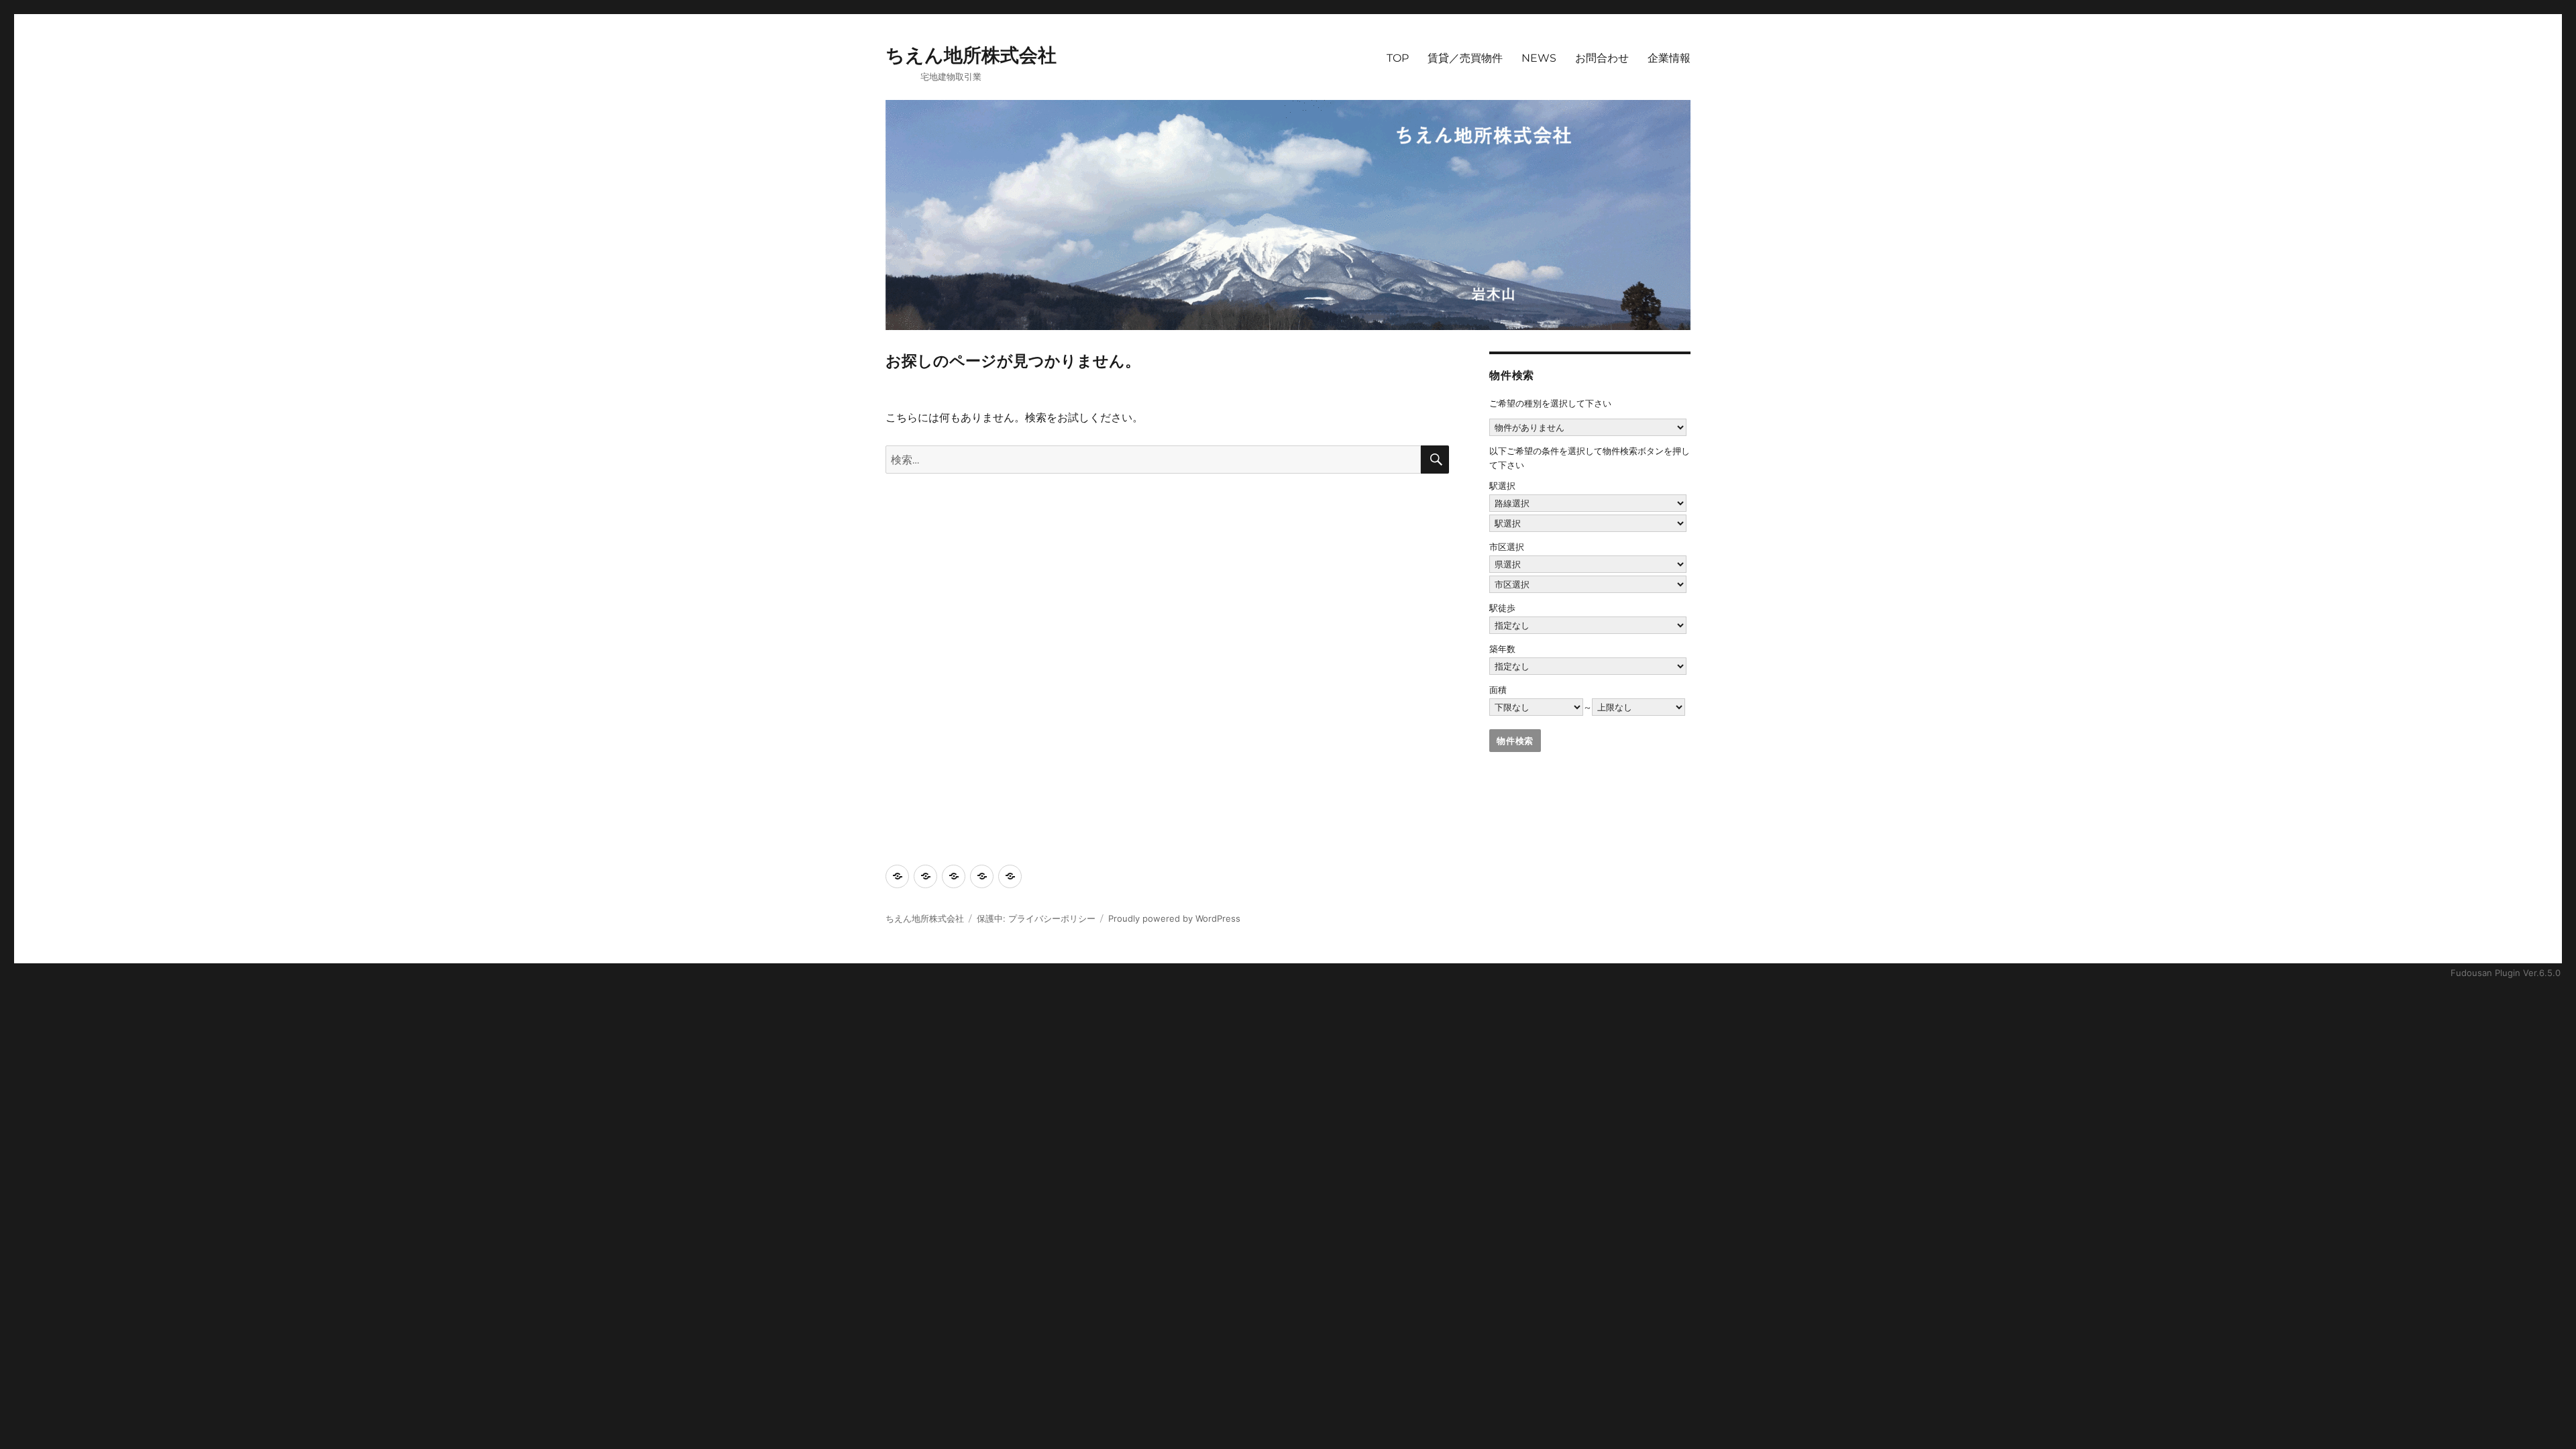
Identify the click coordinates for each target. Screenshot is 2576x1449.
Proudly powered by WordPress (1174, 918)
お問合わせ (1602, 58)
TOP (1398, 58)
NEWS (1539, 58)
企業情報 (1669, 58)
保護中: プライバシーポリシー (1036, 918)
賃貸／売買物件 (1465, 58)
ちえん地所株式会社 (971, 55)
